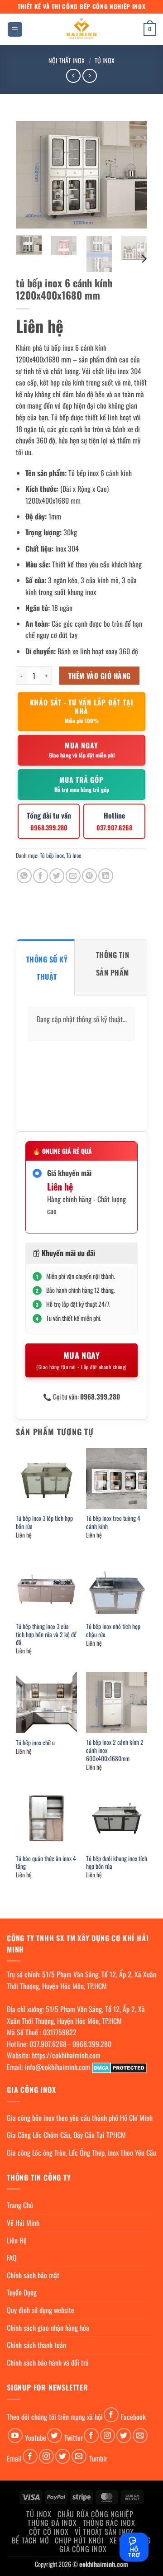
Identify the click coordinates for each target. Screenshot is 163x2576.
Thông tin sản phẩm (113, 963)
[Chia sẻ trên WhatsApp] (24, 876)
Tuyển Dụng (22, 2292)
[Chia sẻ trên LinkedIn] (106, 876)
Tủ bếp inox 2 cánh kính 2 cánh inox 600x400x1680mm (115, 1750)
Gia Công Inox (83, 2549)
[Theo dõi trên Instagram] (108, 2436)
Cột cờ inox (49, 2532)
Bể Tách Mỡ (30, 2540)
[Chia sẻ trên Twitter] (57, 876)
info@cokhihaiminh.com (58, 2067)
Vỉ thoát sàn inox (105, 2532)
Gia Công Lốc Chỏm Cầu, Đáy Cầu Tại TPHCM (66, 2135)
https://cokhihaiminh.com (66, 2055)
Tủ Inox (105, 60)
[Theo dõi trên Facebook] (111, 2415)
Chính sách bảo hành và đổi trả (48, 2362)
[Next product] (73, 76)
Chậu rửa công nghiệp (96, 2514)
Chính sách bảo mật (33, 2275)
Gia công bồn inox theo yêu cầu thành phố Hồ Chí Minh (80, 2118)
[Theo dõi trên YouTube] (15, 2436)
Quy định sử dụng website (41, 2310)
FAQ (12, 2257)
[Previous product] (89, 76)
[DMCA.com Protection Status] (119, 2067)
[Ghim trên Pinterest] (89, 876)
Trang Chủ (20, 2205)
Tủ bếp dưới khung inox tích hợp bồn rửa (117, 1863)
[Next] (133, 175)
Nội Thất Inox (67, 60)
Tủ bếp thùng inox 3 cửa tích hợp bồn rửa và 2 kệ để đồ (46, 1635)
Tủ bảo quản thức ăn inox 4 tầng (46, 1863)
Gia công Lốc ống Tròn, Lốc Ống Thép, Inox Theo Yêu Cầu (81, 2152)
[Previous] (30, 175)
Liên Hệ (17, 2240)
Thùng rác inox (109, 2523)
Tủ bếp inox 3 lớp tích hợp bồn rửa (44, 1522)
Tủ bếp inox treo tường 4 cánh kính (113, 1522)
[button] (15, 30)
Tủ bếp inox (52, 855)
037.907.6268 (48, 2044)
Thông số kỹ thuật (47, 968)
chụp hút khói (79, 2540)
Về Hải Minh (23, 2223)
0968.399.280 (92, 2044)
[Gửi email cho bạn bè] (73, 876)
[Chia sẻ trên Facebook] (41, 876)
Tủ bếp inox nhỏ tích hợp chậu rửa (113, 1631)
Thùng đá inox (52, 2523)
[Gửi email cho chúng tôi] (140, 2436)
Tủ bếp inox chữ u (35, 1743)
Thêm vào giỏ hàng (100, 675)
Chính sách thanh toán (36, 2345)
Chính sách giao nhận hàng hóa (48, 2328)
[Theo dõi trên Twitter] (55, 2436)
